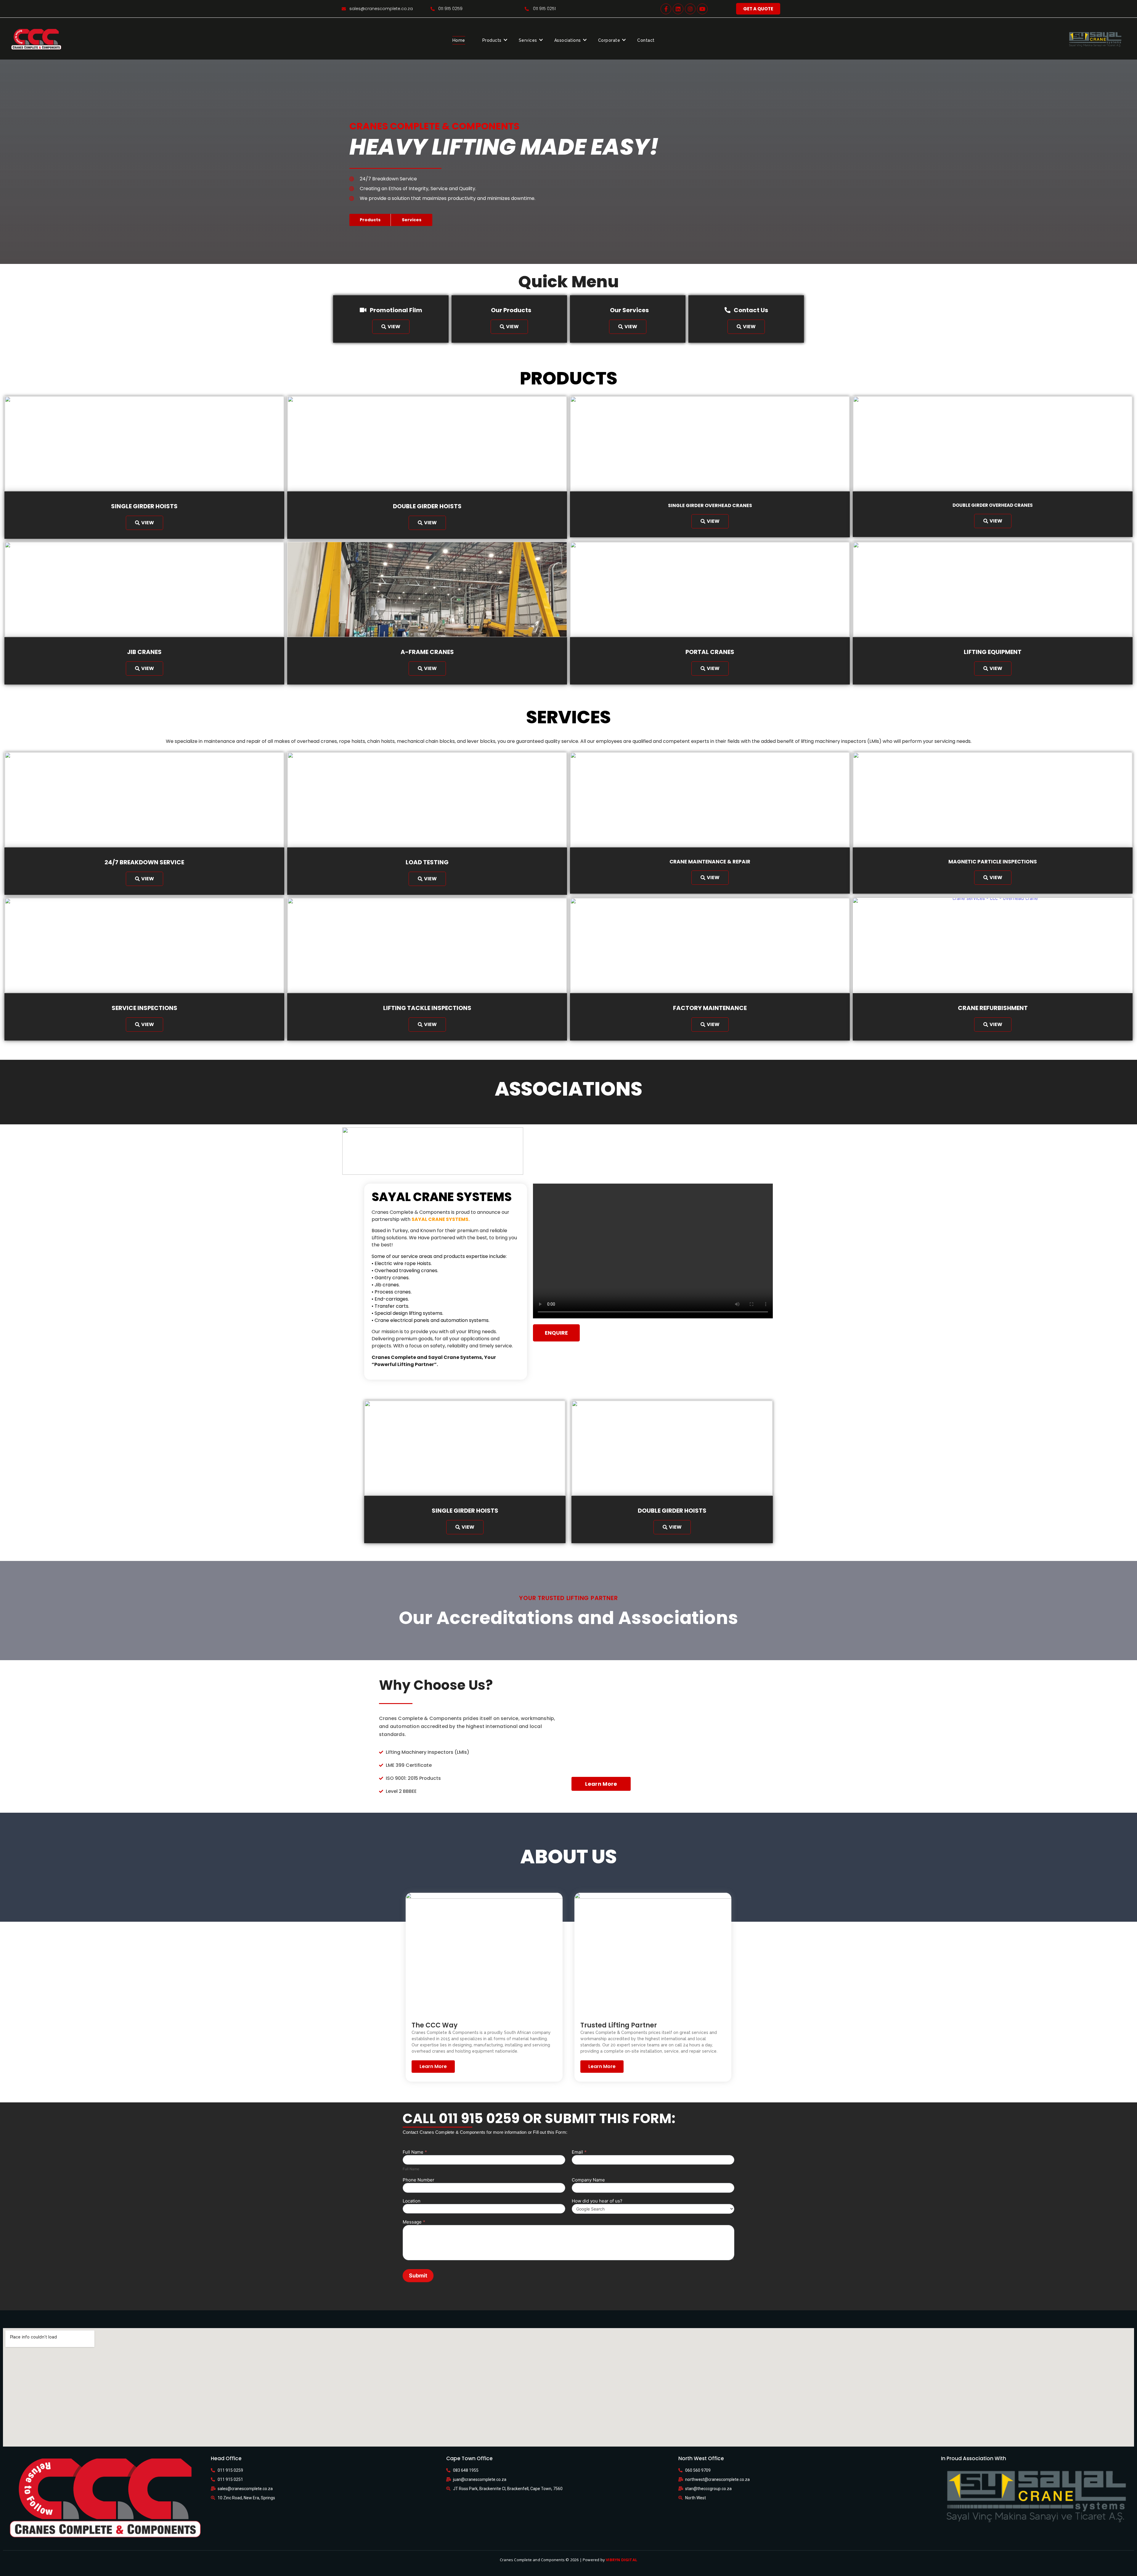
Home (459, 40)
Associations (568, 40)
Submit (418, 2276)
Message (414, 2222)
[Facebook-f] (666, 9)
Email (579, 2152)
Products (492, 40)
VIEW (394, 327)
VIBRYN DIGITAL (622, 2560)
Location (412, 2201)
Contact (646, 40)
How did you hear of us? (597, 2201)
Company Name (588, 2180)
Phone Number (419, 2180)
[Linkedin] (678, 9)
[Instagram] (690, 9)
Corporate (609, 40)
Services (528, 40)
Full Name (415, 2152)
